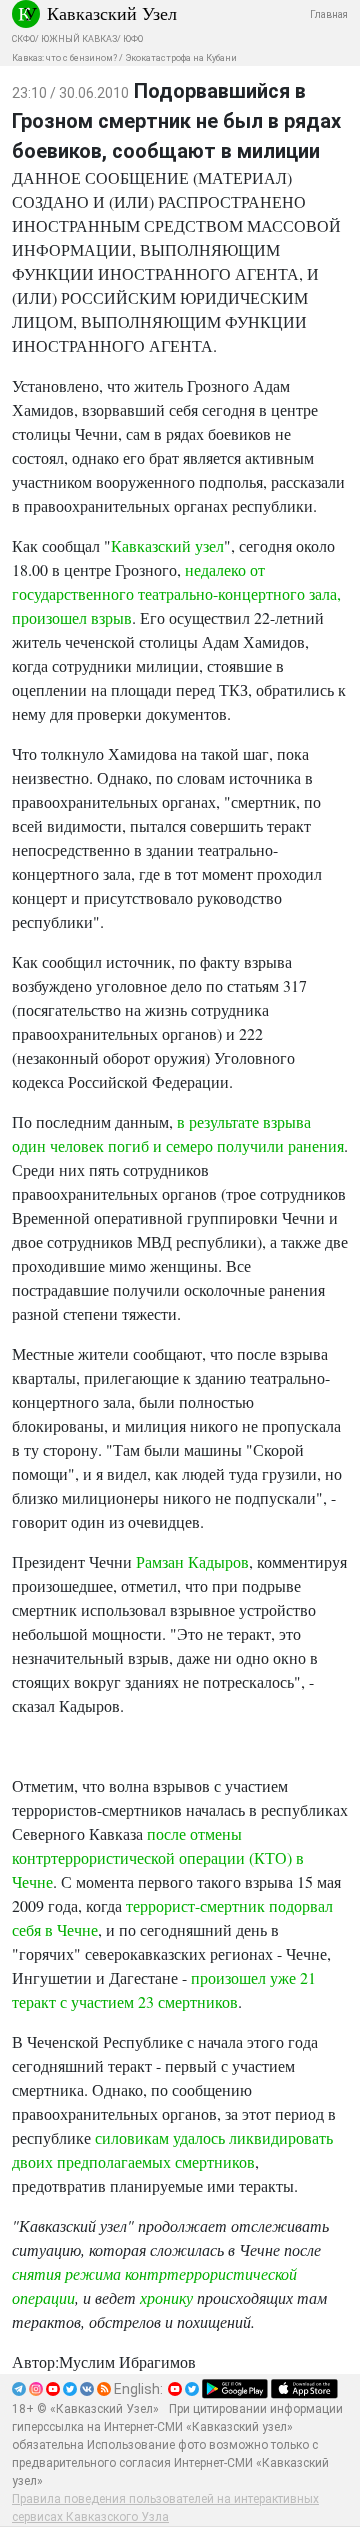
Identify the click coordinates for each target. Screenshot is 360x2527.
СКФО (23, 39)
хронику (166, 2297)
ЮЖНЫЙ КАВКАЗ (79, 39)
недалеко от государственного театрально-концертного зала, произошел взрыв (176, 593)
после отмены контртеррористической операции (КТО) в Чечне (158, 1857)
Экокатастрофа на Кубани (181, 58)
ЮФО (133, 39)
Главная (329, 14)
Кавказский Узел (112, 13)
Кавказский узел (167, 545)
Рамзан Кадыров (192, 1561)
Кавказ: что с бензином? (64, 58)
